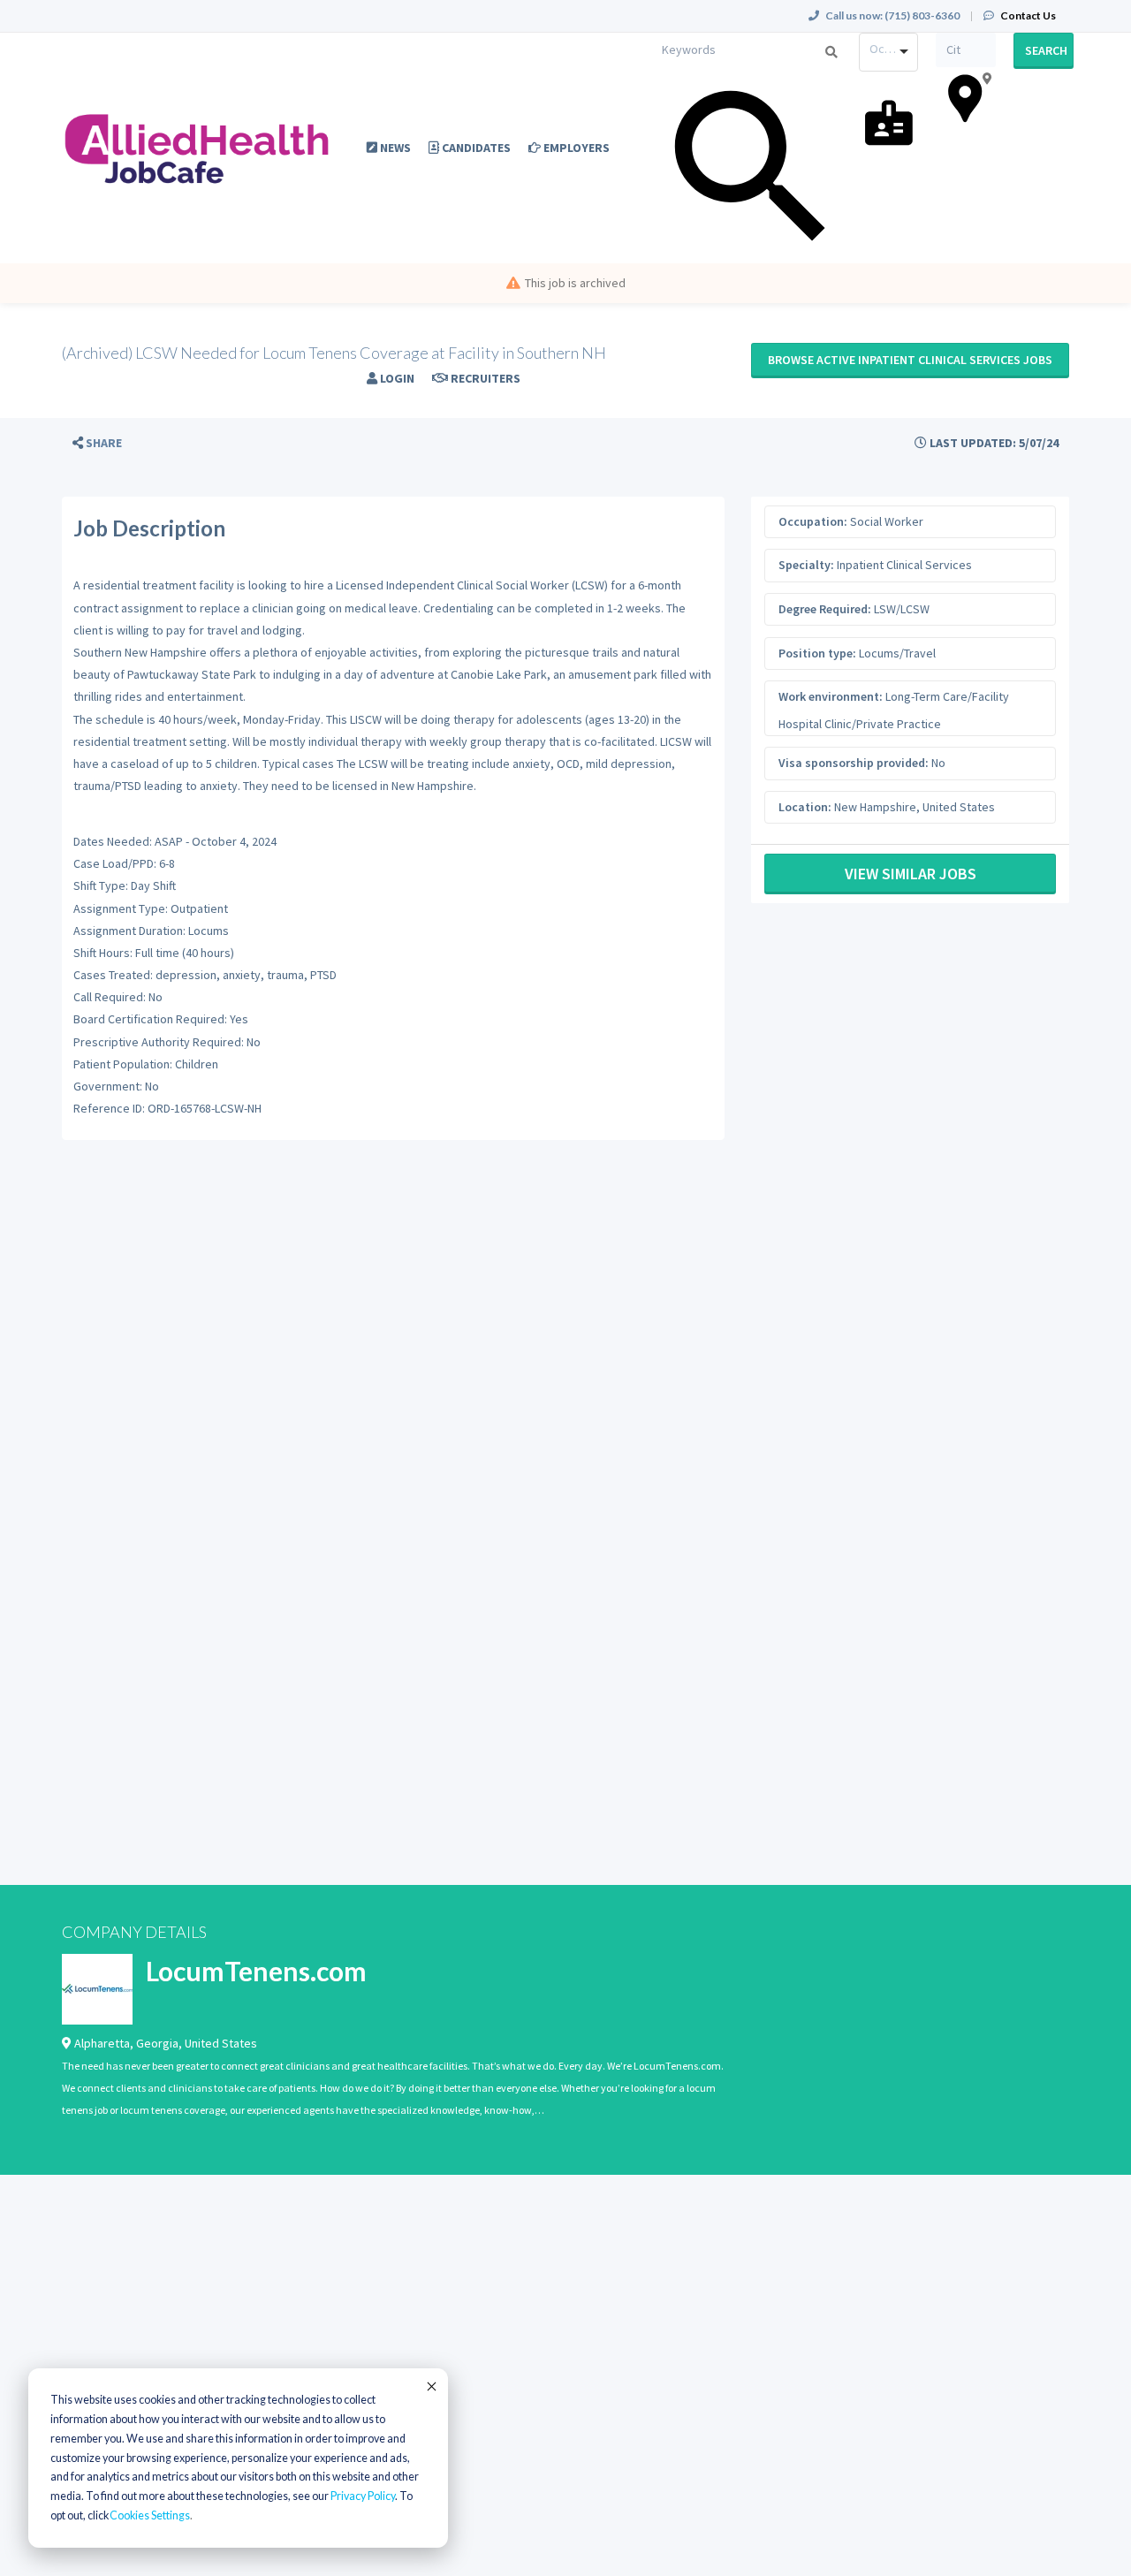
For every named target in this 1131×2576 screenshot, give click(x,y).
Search (1046, 50)
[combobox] (889, 52)
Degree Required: (825, 609)
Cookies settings (150, 2515)
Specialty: (806, 565)
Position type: (817, 653)
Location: (805, 807)
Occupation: (813, 521)
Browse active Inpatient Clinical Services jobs (910, 360)
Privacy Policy (363, 2496)
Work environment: (831, 696)
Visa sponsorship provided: (854, 763)
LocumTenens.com (256, 1971)
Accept (430, 2386)
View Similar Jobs (911, 874)
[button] (97, 443)
